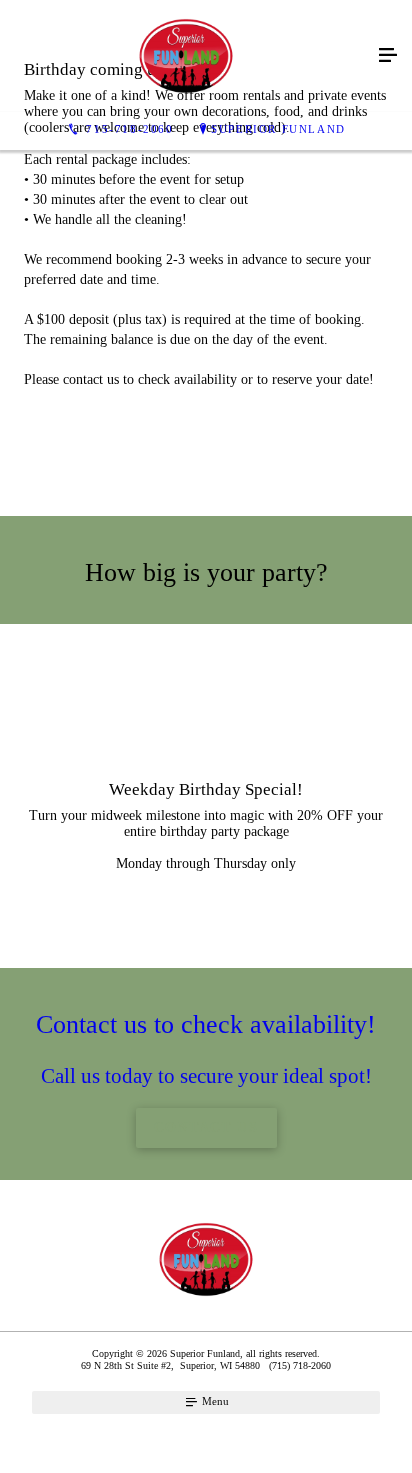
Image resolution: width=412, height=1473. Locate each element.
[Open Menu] (388, 56)
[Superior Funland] (186, 56)
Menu (214, 1401)
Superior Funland (278, 129)
